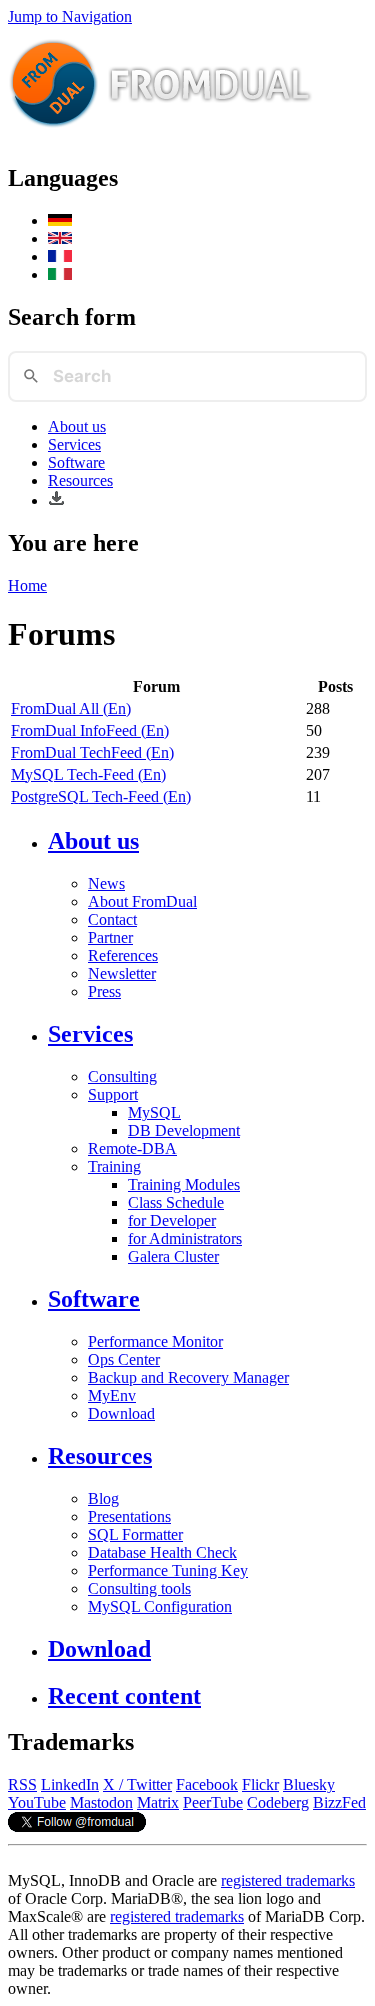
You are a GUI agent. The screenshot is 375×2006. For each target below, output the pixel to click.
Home (27, 585)
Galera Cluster (173, 1256)
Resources (80, 480)
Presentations (129, 1516)
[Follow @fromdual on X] (77, 1826)
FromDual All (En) (71, 708)
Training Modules (184, 1184)
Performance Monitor (155, 1341)
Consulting (122, 1076)
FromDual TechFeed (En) (92, 752)
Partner (110, 937)
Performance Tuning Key (168, 1570)
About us (77, 426)
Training (114, 1166)
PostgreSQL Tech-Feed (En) (101, 796)
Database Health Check (162, 1552)
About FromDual (142, 901)
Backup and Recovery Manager (188, 1377)
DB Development (184, 1130)
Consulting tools (139, 1588)
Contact (112, 919)
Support (113, 1094)
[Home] (161, 135)
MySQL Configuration (160, 1606)
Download (121, 1413)
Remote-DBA (132, 1148)
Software (76, 462)
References (123, 955)
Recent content (124, 1696)
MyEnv (112, 1395)
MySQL (154, 1112)
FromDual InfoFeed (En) (90, 730)
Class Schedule (176, 1202)
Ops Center (124, 1359)
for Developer (172, 1220)
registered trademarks (288, 1880)
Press (104, 991)
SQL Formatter (135, 1534)
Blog (103, 1498)
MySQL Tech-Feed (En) (88, 774)
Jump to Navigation (70, 16)
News (106, 883)
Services (74, 444)
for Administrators (185, 1238)
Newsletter (122, 973)
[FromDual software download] (56, 500)
